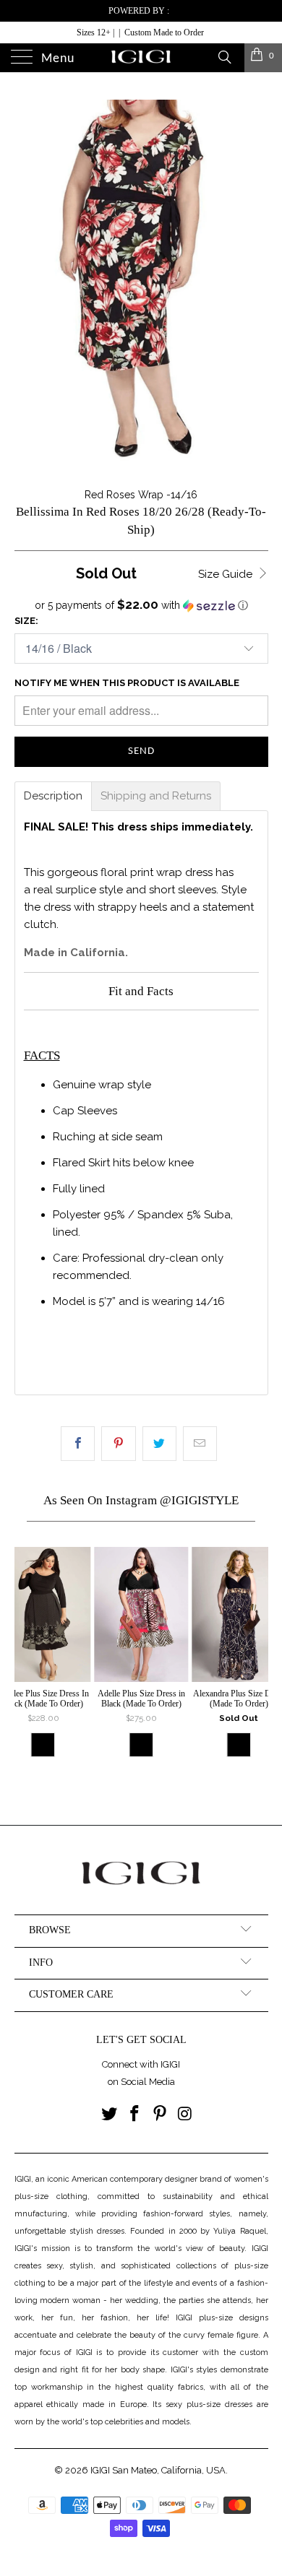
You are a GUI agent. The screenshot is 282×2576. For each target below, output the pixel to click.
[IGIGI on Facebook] (135, 2115)
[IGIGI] (141, 58)
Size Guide (227, 574)
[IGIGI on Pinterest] (161, 2115)
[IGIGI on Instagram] (185, 2115)
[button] (141, 605)
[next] (255, 1666)
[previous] (28, 1666)
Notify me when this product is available (127, 683)
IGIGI (100, 2470)
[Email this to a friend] (200, 1444)
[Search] (224, 56)
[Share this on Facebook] (78, 1444)
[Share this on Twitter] (159, 1444)
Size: (26, 621)
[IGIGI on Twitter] (110, 2115)
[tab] (53, 796)
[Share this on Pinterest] (118, 1444)
